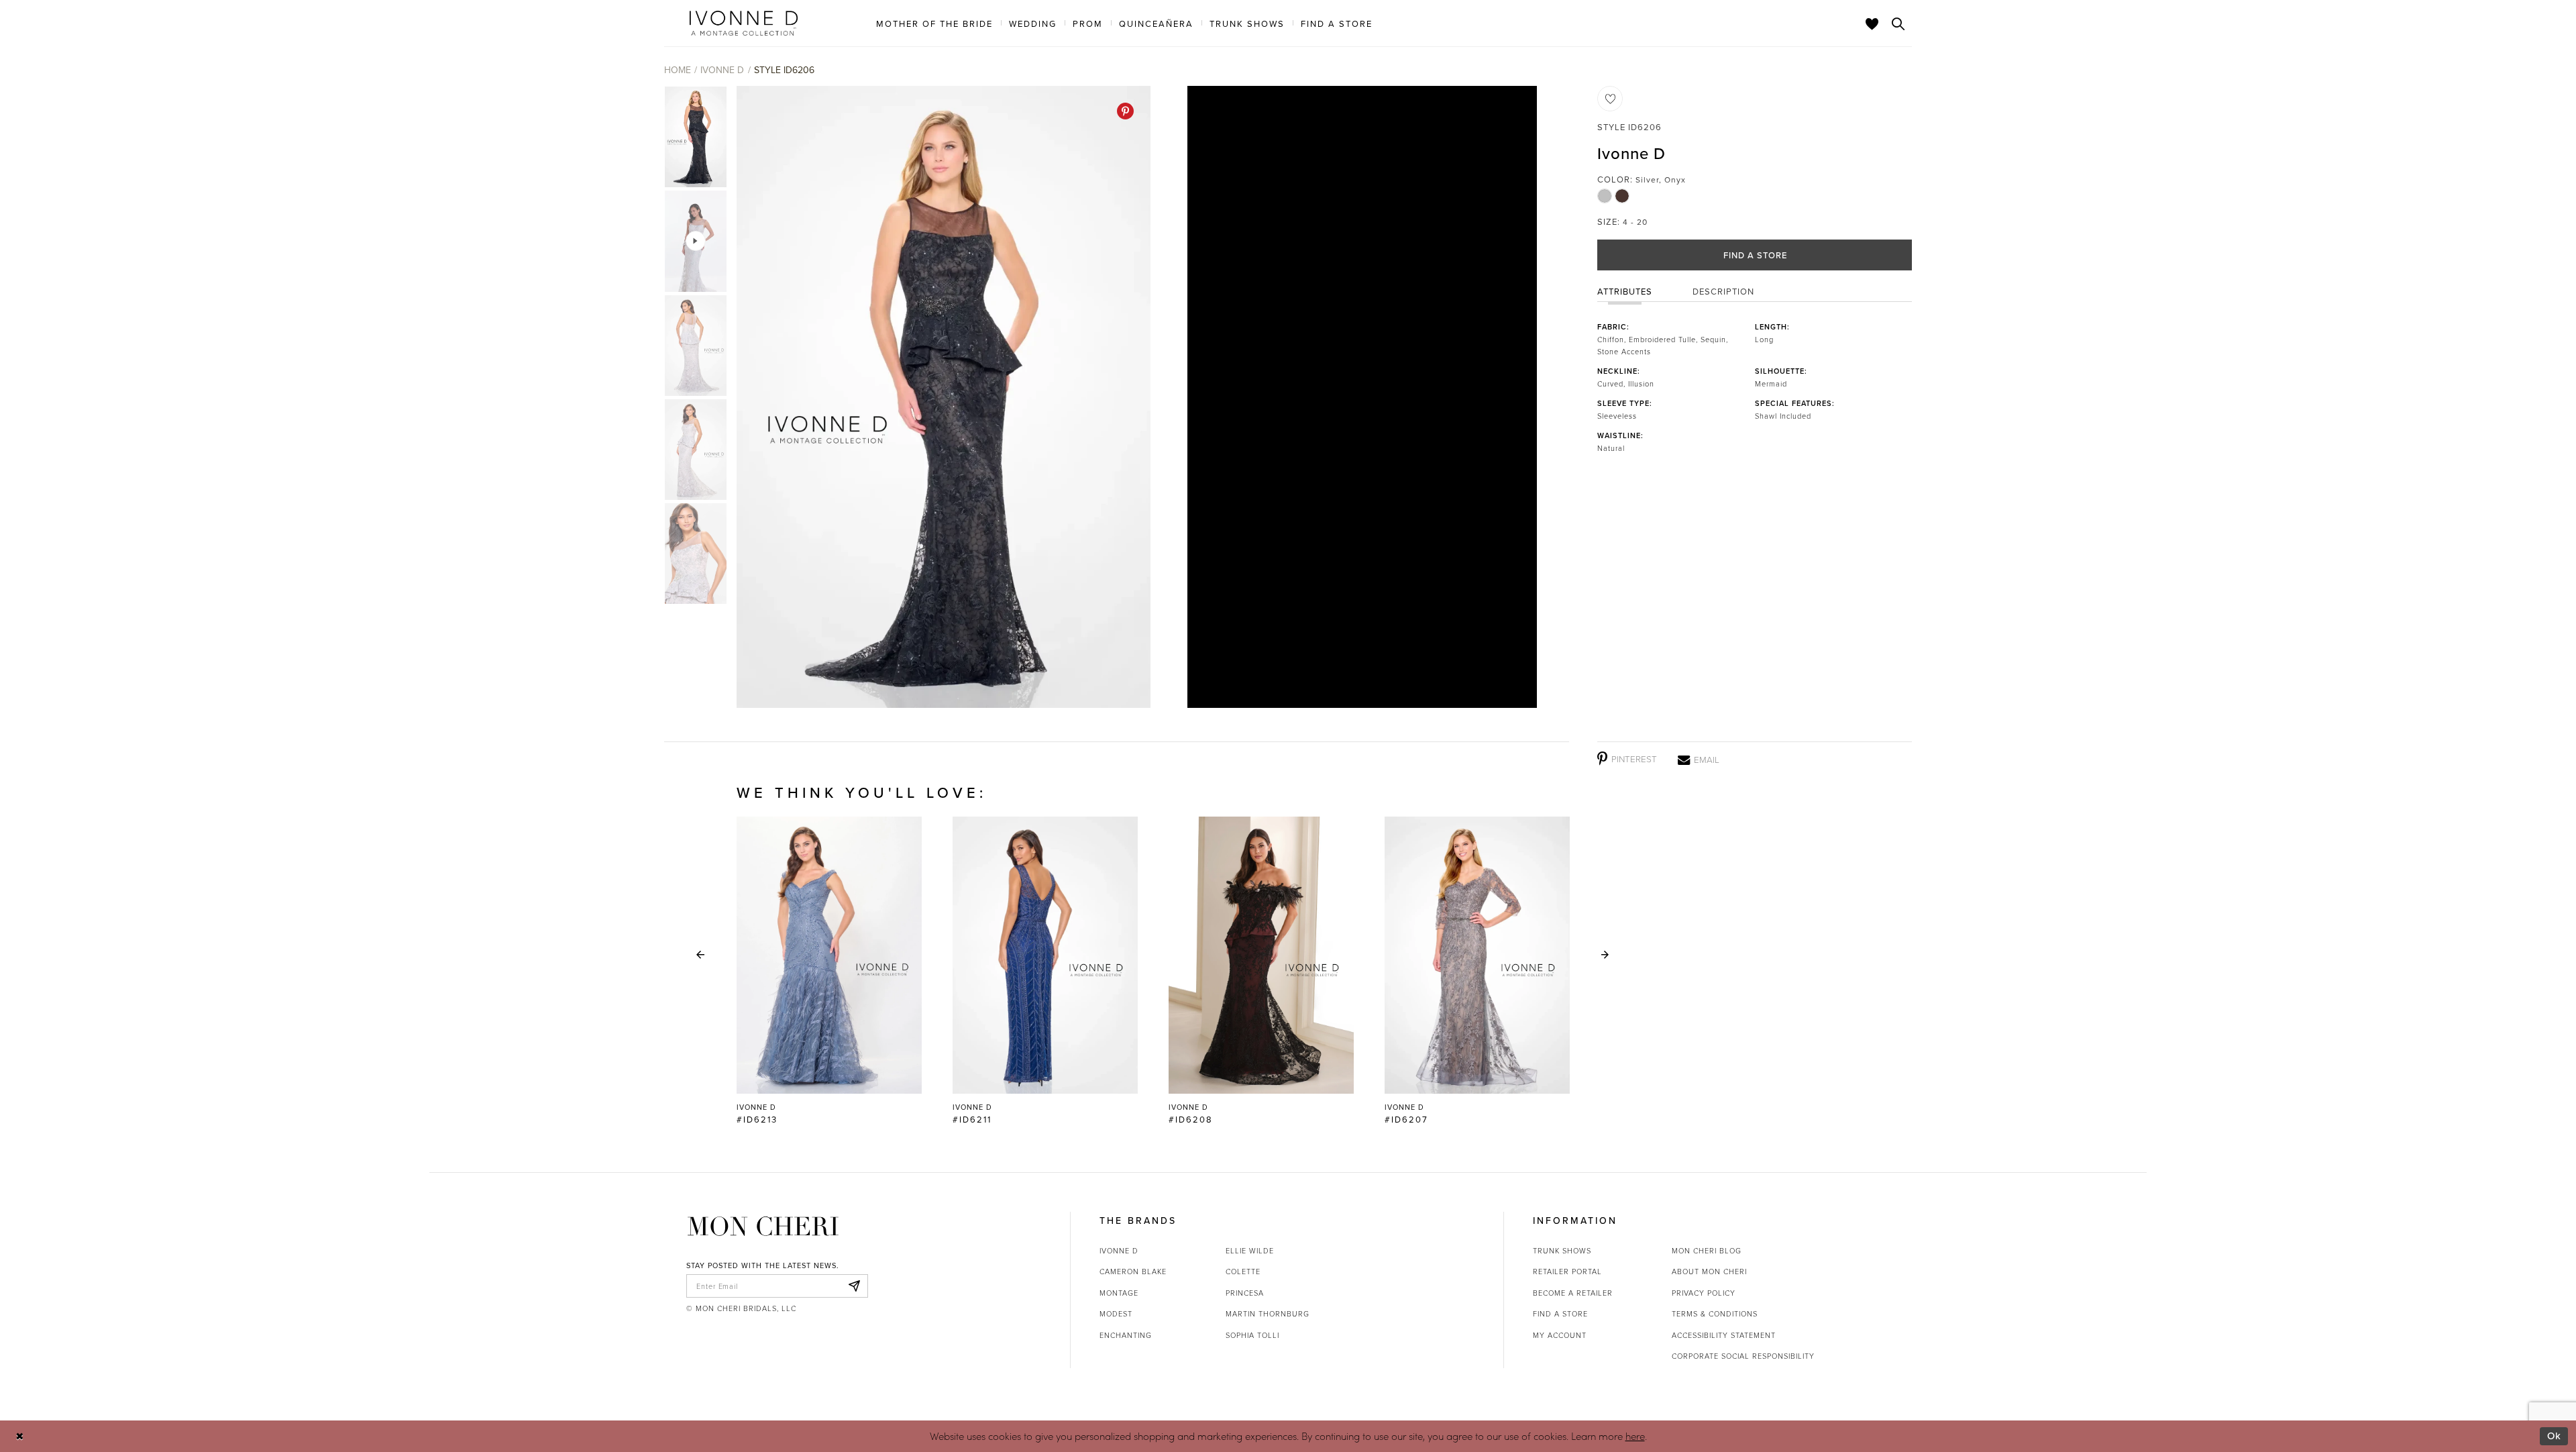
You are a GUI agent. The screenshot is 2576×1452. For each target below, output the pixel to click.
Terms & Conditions (1715, 1313)
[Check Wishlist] (1872, 23)
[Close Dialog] (20, 1436)
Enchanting (1126, 1335)
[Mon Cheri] (763, 1226)
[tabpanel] (941, 397)
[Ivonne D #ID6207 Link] (1477, 971)
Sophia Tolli (1252, 1335)
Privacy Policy (1704, 1293)
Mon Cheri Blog (1707, 1250)
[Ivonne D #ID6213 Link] (829, 971)
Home (678, 70)
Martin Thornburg (1268, 1313)
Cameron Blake (1133, 1271)
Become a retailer (1573, 1293)
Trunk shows (1562, 1250)
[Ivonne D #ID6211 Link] (1045, 971)
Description (1723, 291)
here (1635, 1436)
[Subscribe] (854, 1286)
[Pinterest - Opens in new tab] (1125, 111)
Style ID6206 (784, 70)
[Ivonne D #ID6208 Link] (1261, 971)
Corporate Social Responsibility (1743, 1356)
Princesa (1245, 1293)
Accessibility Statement (1724, 1335)
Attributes (1625, 291)
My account (1560, 1335)
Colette (1243, 1271)
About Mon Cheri (1709, 1271)
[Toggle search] (1898, 23)
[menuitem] (934, 23)
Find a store (1560, 1313)
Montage (1119, 1293)
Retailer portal (1567, 1271)
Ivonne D (722, 70)
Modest (1116, 1313)
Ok (2554, 1436)
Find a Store (1755, 255)
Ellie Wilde (1250, 1250)
